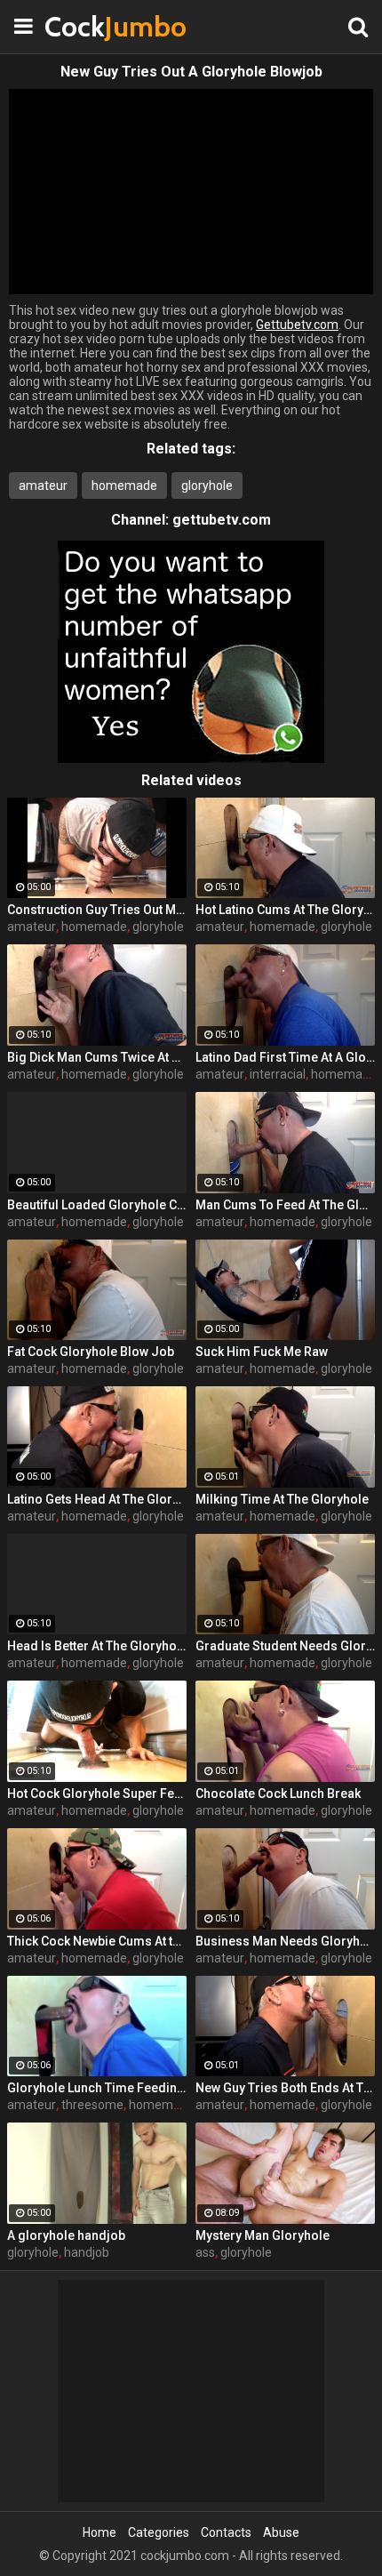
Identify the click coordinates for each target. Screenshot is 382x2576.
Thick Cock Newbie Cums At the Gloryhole (97, 1941)
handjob (87, 2252)
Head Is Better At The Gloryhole (97, 1646)
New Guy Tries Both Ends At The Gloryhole (285, 2088)
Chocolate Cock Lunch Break (278, 1794)
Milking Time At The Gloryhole (282, 1499)
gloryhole (207, 486)
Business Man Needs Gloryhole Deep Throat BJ (285, 1941)
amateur (43, 486)
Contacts (226, 2532)
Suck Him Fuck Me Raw (262, 1352)
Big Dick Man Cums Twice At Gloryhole (97, 1057)
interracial (278, 1074)
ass (205, 2252)
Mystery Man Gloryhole (263, 2235)
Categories (159, 2532)
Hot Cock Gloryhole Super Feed (97, 1794)
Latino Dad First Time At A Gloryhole (285, 1057)
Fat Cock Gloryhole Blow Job (91, 1352)
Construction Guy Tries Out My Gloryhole (97, 910)
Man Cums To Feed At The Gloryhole (285, 1205)
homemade (124, 486)
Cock (89, 26)
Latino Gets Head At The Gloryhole (97, 1499)
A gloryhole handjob (66, 2235)
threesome (92, 2105)
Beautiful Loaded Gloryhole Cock (97, 1205)
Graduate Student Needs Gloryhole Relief (285, 1646)
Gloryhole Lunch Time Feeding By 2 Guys (97, 2088)
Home (99, 2532)
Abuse (281, 2532)
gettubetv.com (222, 520)
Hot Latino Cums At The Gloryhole (285, 910)
